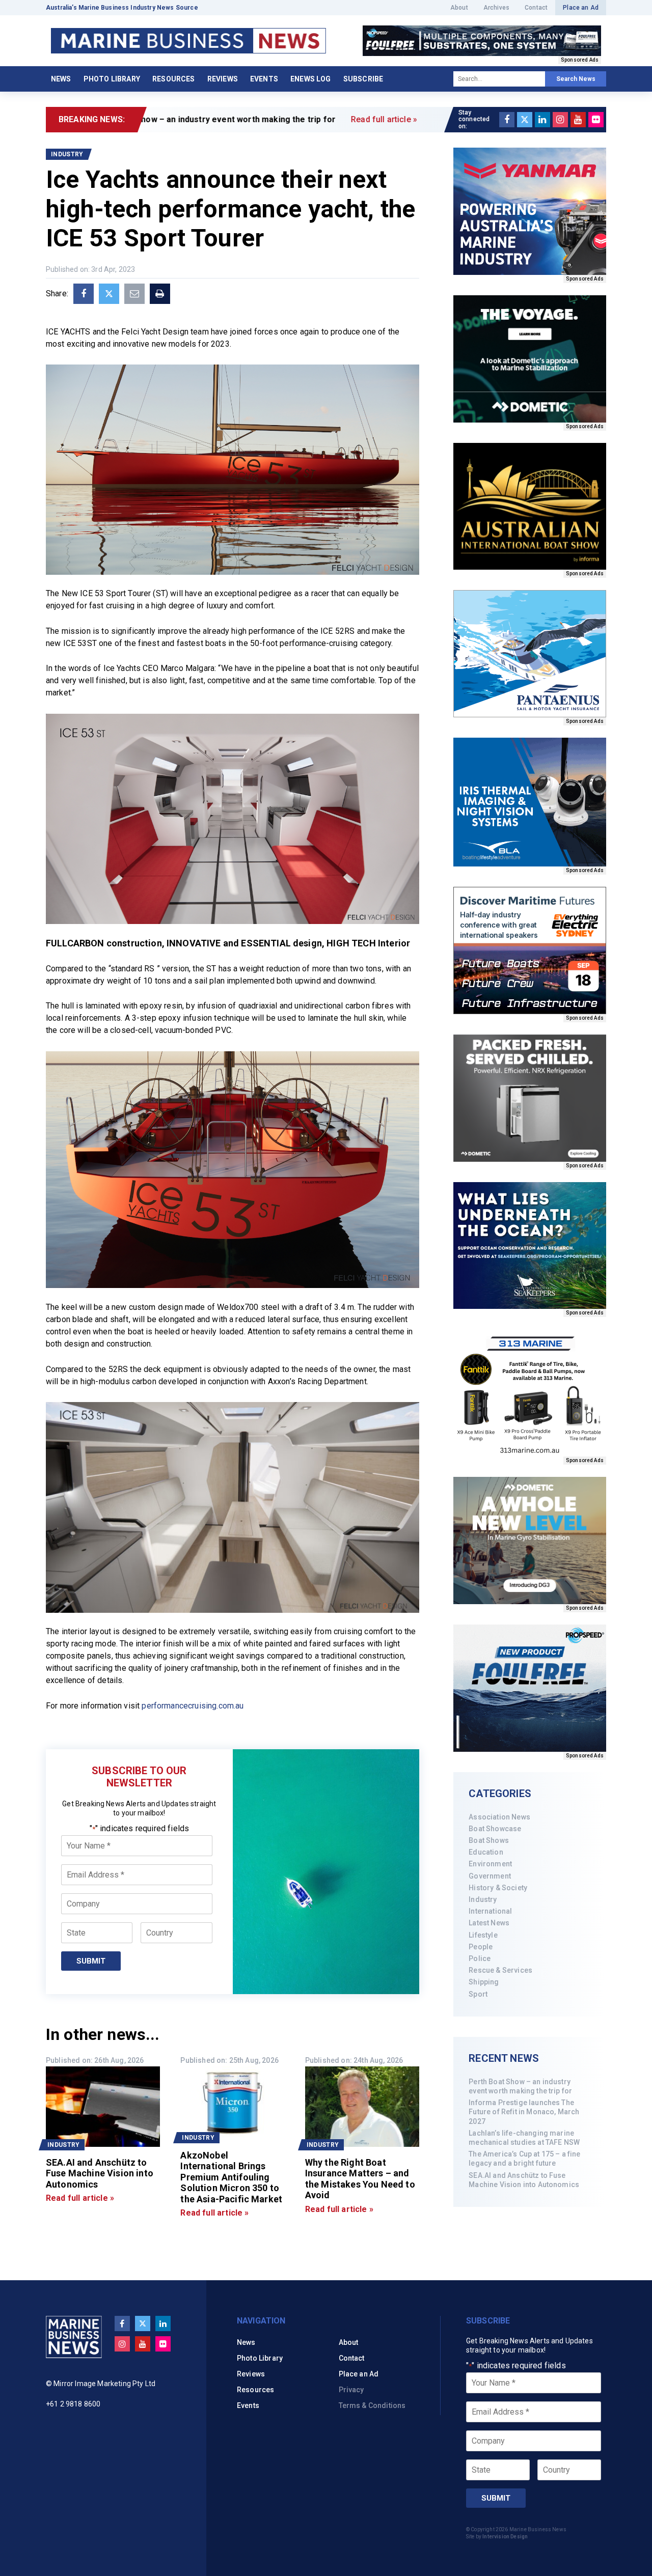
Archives (496, 8)
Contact (536, 8)
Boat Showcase (495, 1829)
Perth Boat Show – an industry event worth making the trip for (520, 2086)
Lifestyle (483, 1935)
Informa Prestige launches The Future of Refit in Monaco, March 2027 (524, 2112)
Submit (91, 1961)
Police (480, 1958)
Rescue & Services (500, 1970)
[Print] (160, 294)
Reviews (223, 79)
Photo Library (112, 79)
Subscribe (363, 79)
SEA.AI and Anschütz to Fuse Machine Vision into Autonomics (524, 2180)
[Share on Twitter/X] (109, 294)
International (490, 1911)
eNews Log (310, 79)
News (61, 79)
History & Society (498, 1888)
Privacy (351, 2390)
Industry (483, 1899)
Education (486, 1852)
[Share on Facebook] (84, 294)
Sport (478, 1994)
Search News (576, 79)
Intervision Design (505, 2537)
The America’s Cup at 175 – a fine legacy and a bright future (524, 2159)
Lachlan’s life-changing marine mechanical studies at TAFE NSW (524, 2138)
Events (264, 79)
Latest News (489, 1923)
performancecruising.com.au (193, 1706)
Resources (173, 79)
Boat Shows (489, 1840)
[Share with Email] (134, 294)
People (481, 1947)
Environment (490, 1864)
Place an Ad (581, 8)
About (459, 8)
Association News (499, 1817)
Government (490, 1876)
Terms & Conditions (372, 2405)
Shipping (484, 1982)
